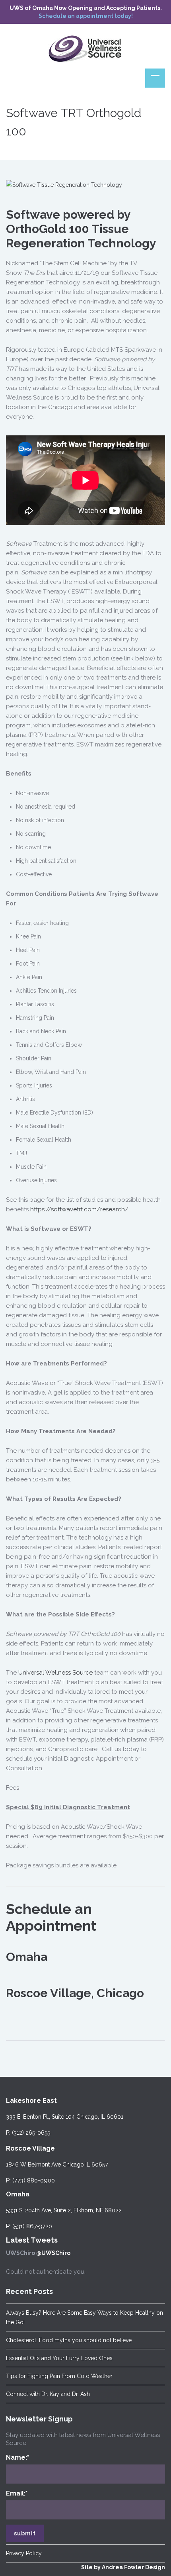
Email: (17, 2493)
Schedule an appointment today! (86, 16)
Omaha (18, 2194)
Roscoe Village (30, 2148)
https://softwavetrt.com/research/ (79, 1209)
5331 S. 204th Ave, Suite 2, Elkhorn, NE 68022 (64, 2210)
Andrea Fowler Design (133, 2567)
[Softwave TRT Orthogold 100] (64, 184)
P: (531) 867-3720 (29, 2226)
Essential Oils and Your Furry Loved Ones (59, 2358)
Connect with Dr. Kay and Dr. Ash (48, 2394)
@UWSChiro (53, 2253)
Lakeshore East (31, 2101)
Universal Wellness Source (55, 1673)
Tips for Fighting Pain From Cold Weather (59, 2376)
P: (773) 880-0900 (30, 2180)
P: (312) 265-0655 (28, 2133)
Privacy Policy (24, 2553)
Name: (17, 2457)
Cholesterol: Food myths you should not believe (69, 2340)
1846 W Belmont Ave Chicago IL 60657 (57, 2165)
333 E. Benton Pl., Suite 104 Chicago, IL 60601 (65, 2117)
